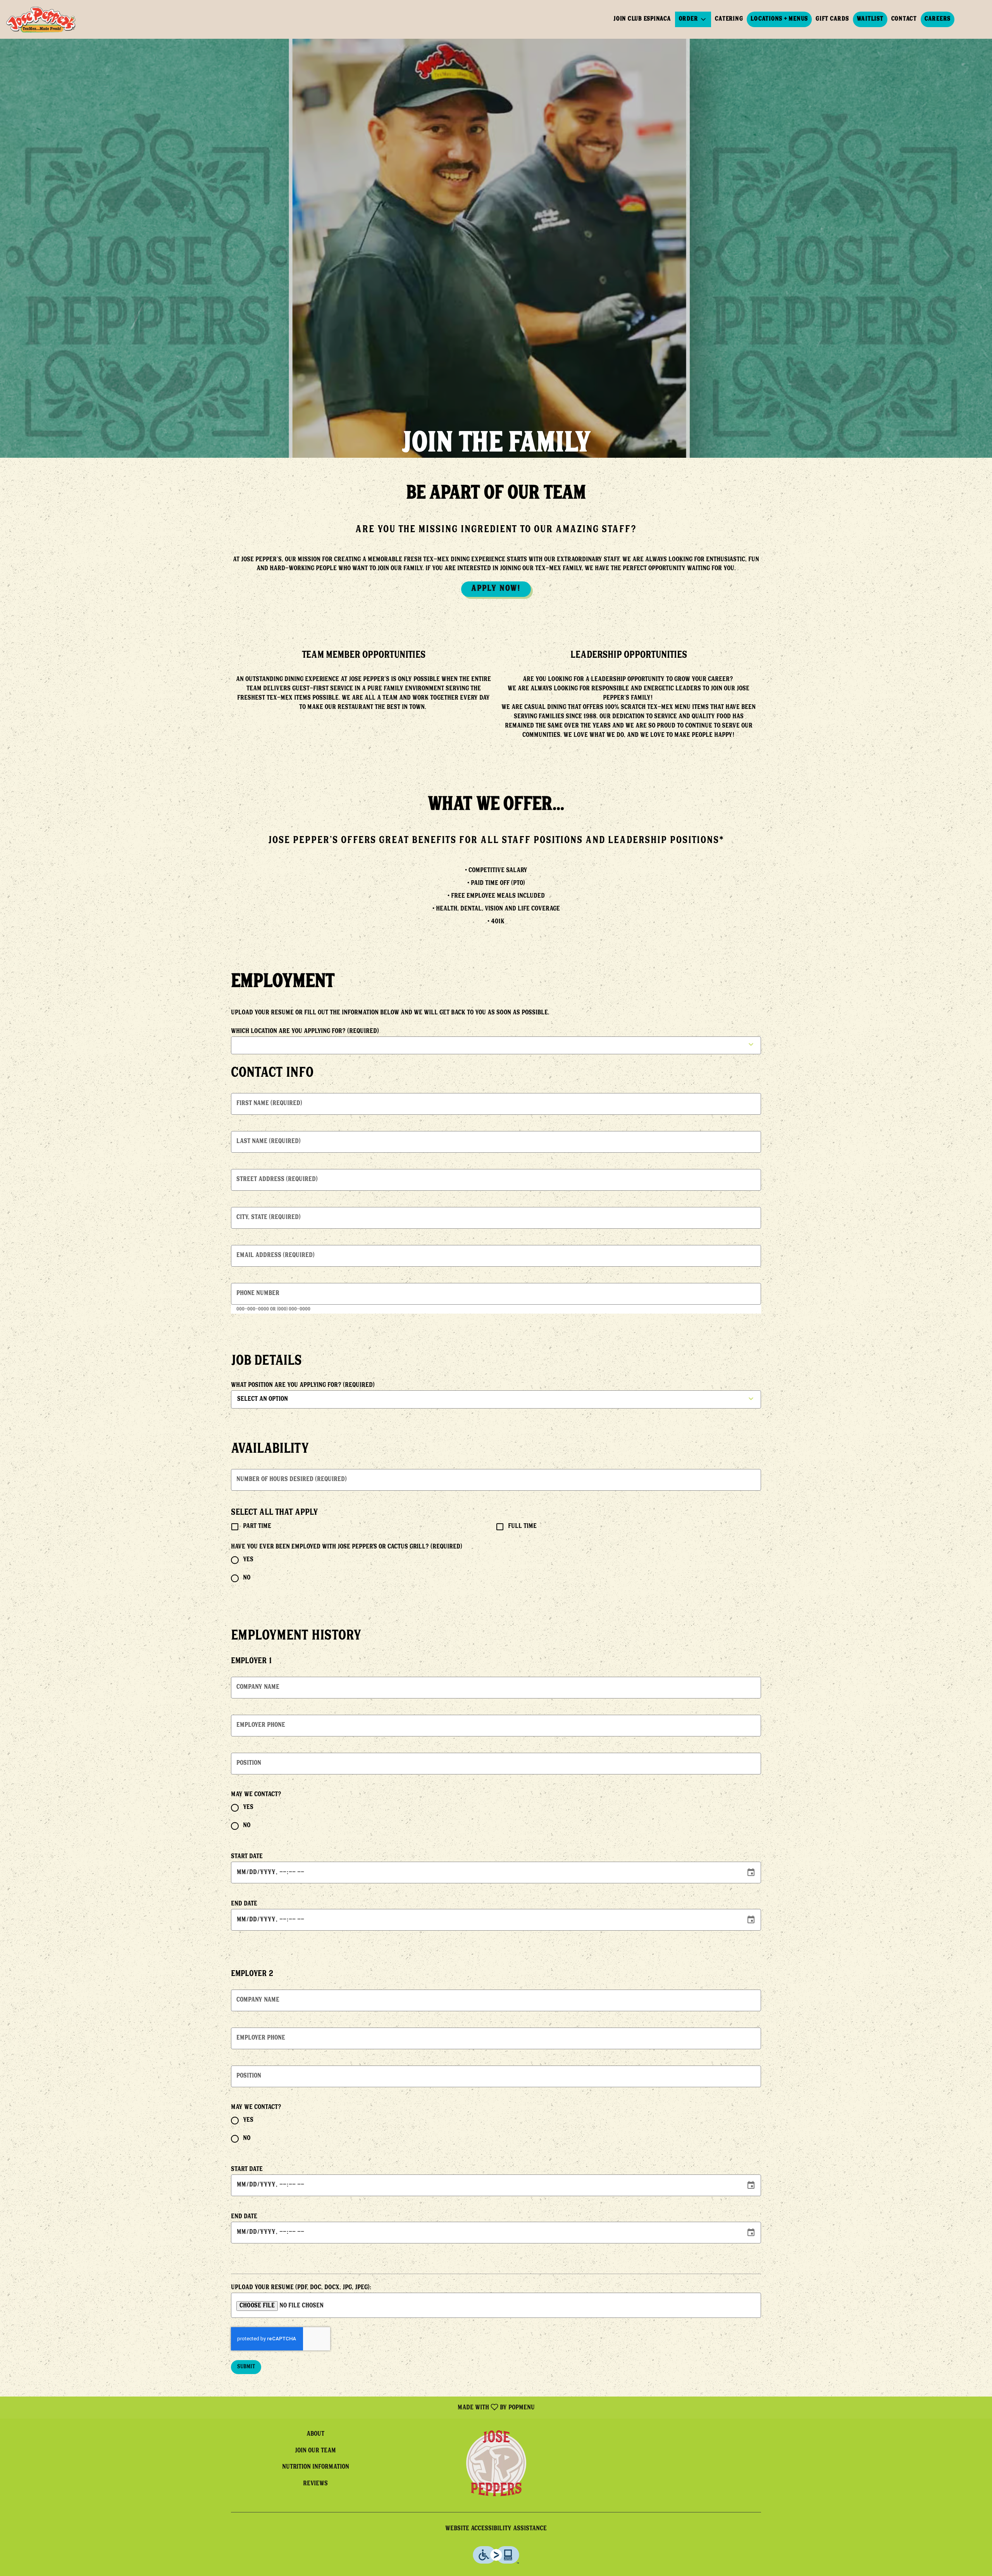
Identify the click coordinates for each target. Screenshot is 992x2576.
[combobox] (289, 1399)
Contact (904, 19)
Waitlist (870, 19)
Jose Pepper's (496, 2463)
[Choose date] (751, 1873)
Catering (729, 19)
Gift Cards (832, 19)
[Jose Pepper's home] (41, 19)
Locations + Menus (779, 19)
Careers (938, 19)
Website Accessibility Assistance (496, 2529)
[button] (693, 19)
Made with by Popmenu (270, 2407)
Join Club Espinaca (642, 19)
